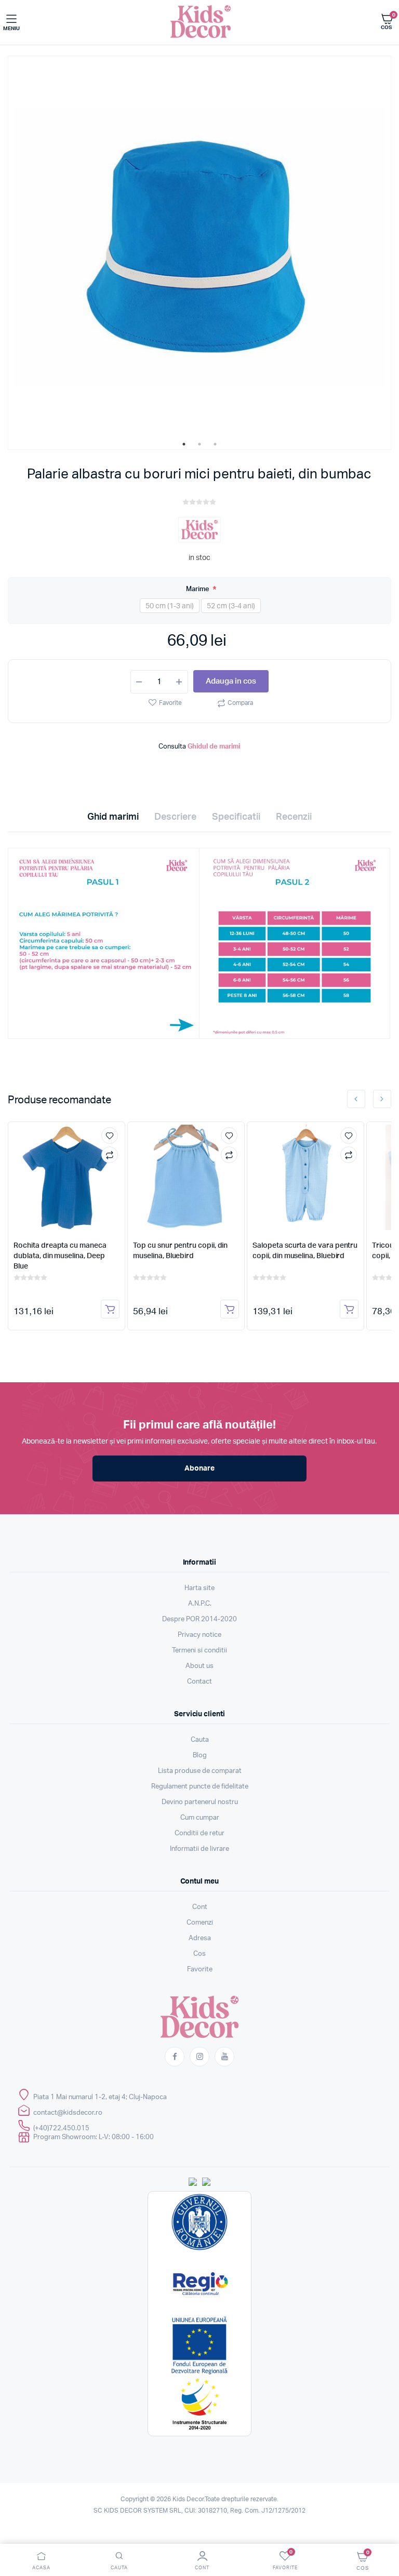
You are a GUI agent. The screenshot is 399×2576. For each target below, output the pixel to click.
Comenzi (200, 1923)
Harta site (199, 1588)
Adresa (200, 1938)
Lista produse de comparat (200, 1771)
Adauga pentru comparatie (110, 1155)
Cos (199, 1954)
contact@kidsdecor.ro (68, 2113)
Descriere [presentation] (175, 817)
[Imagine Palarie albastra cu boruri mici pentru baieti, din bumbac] (199, 247)
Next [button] (382, 1099)
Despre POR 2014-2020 (199, 1619)
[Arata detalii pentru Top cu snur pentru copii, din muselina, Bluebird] (186, 1177)
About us (199, 1666)
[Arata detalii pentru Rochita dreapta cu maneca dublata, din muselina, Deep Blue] (66, 1177)
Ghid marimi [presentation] (113, 817)
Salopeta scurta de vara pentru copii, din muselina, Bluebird (305, 1251)
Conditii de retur (199, 1833)
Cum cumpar (200, 1818)
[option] (199, 247)
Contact (199, 1682)
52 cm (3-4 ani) (231, 606)
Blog (200, 1756)
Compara (240, 703)
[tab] (113, 820)
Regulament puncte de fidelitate (200, 1787)
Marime (198, 589)
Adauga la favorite (110, 1136)
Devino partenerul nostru (200, 1802)
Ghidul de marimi (214, 747)
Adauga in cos (231, 681)
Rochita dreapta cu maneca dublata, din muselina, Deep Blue (60, 1256)
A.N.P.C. (200, 1604)
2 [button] (199, 444)
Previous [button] (356, 1099)
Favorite (170, 703)
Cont (200, 1907)
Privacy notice (199, 1635)
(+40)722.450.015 (61, 2128)
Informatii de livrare (199, 1849)
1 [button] (184, 444)
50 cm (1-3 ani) (170, 606)
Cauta (200, 1740)
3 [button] (215, 444)
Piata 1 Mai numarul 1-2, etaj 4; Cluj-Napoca (100, 2097)
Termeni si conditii (199, 1651)
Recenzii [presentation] (294, 817)
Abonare (199, 1469)
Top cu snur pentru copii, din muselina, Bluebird (180, 1251)
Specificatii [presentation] (236, 817)
